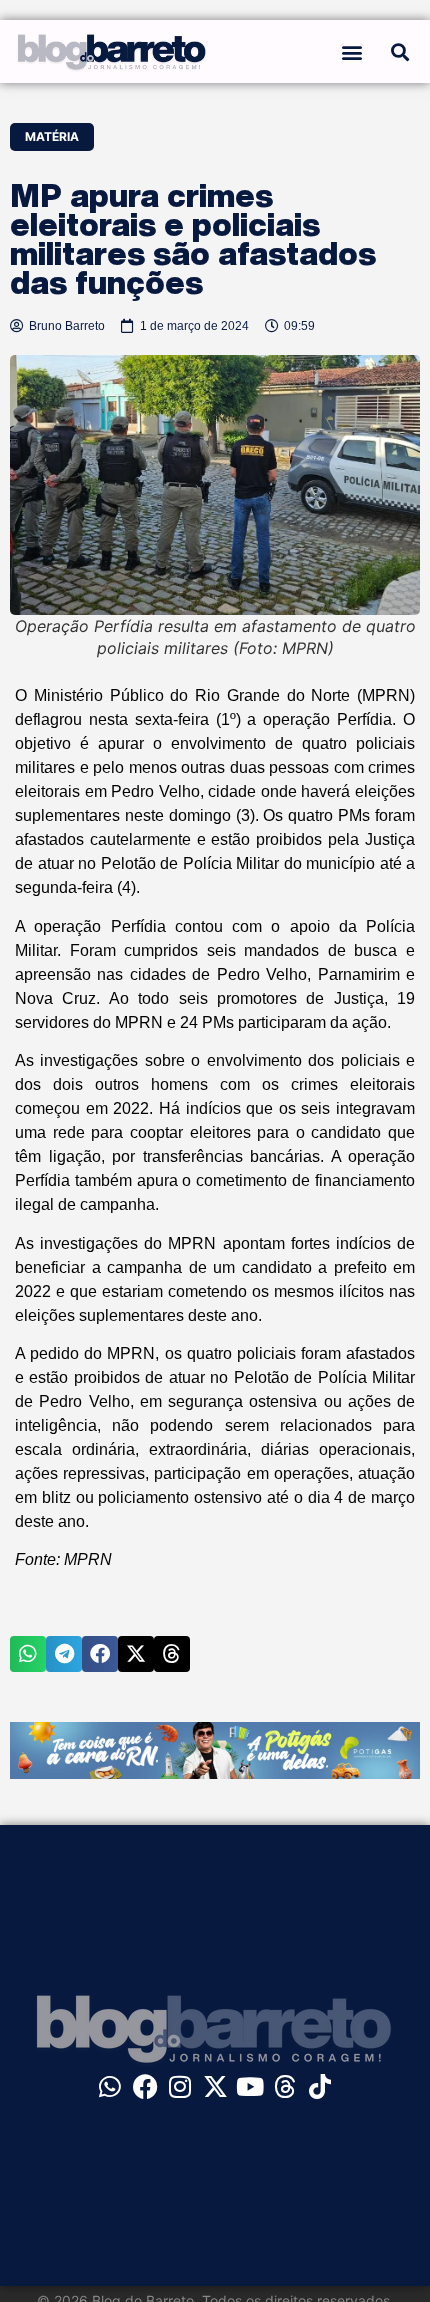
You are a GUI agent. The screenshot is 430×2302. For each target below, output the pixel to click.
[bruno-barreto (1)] (215, 1773)
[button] (352, 51)
